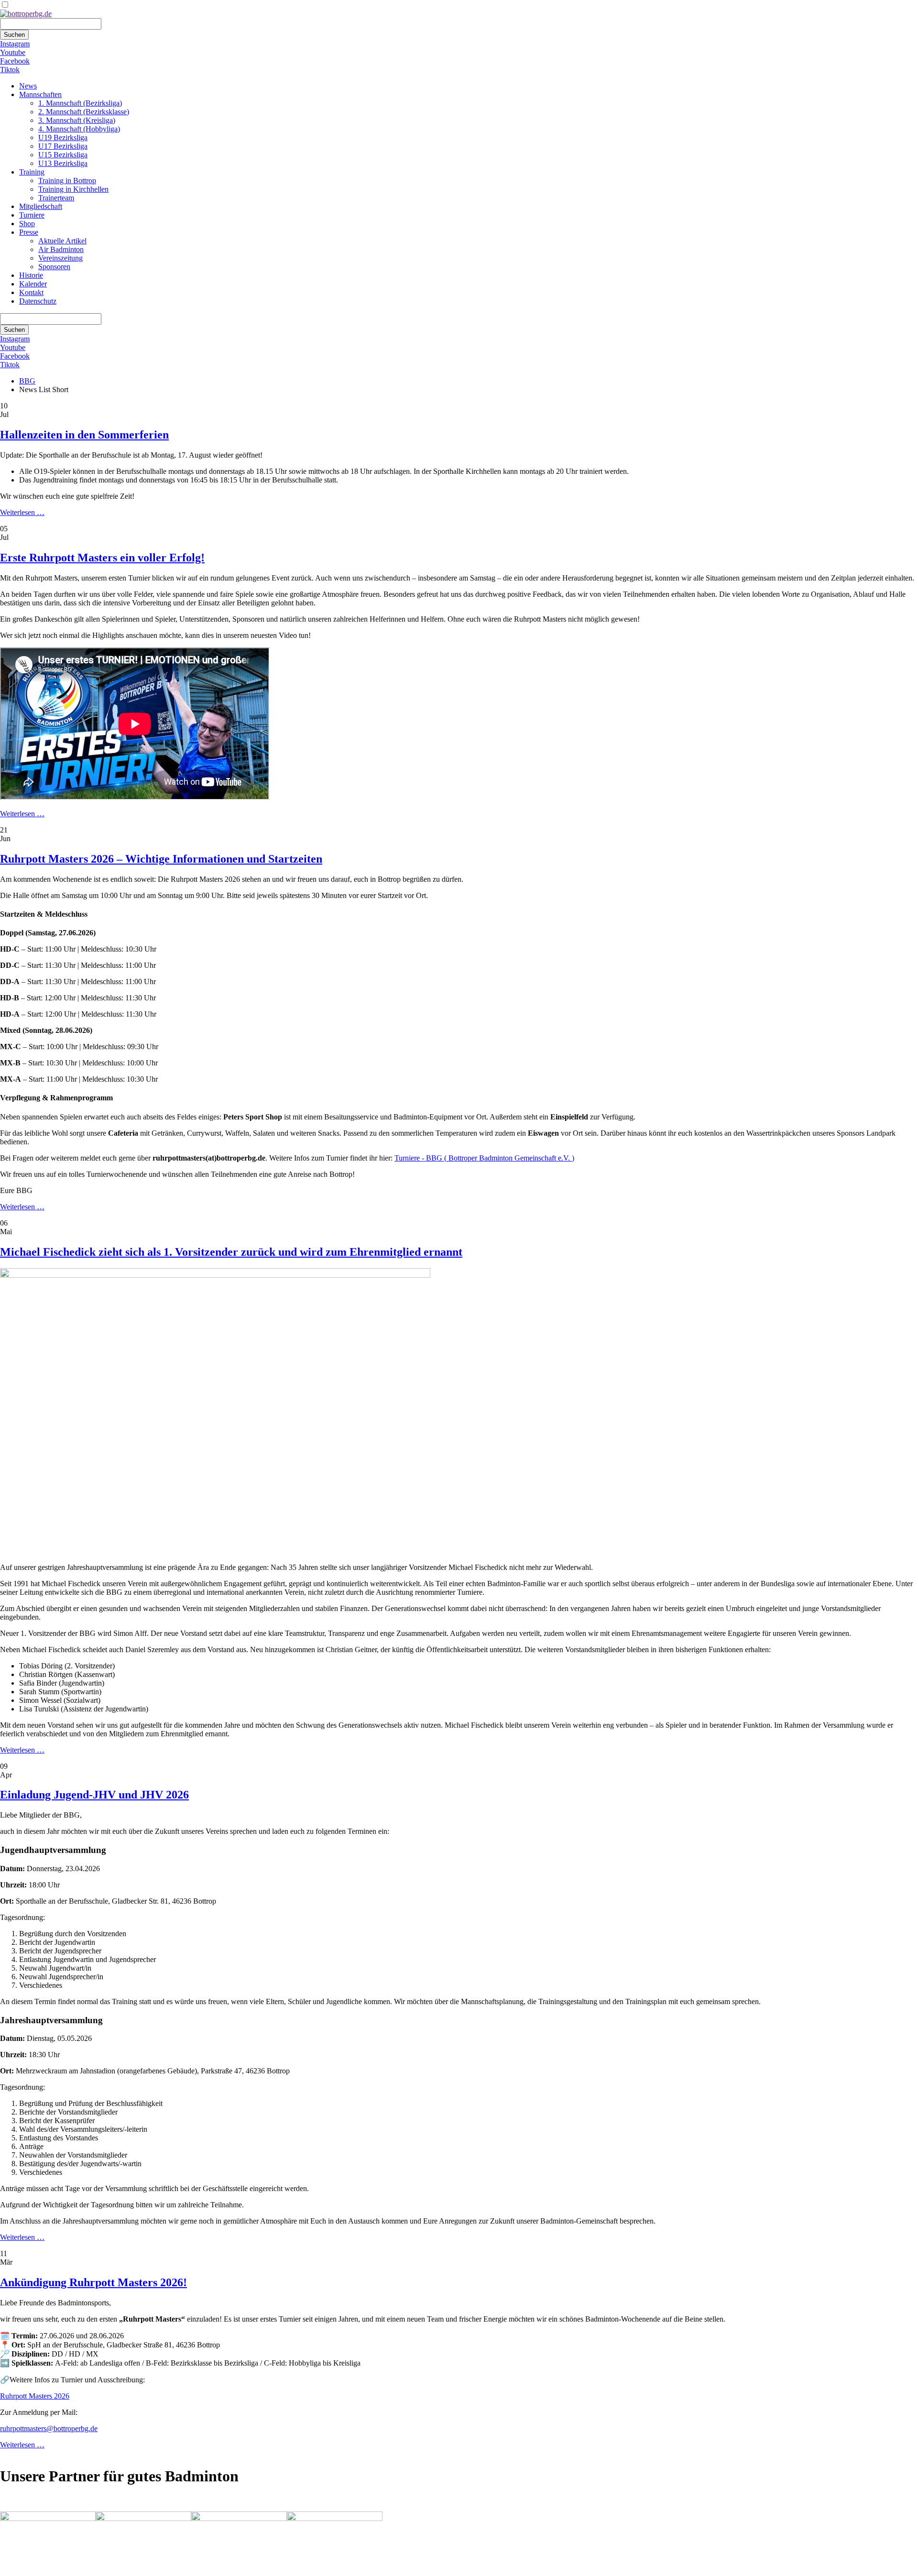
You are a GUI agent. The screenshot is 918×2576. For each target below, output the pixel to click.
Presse (29, 232)
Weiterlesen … (22, 512)
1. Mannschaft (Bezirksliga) (80, 103)
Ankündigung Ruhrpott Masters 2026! (93, 2282)
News (28, 86)
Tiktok (10, 70)
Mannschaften (40, 94)
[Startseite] (26, 14)
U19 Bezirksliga (63, 137)
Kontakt (31, 292)
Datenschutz (38, 301)
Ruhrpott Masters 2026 (35, 2396)
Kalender (33, 284)
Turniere (32, 215)
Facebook (15, 61)
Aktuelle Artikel (62, 241)
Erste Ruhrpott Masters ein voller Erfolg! (102, 558)
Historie (31, 275)
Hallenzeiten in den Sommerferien (84, 435)
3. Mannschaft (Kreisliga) (77, 120)
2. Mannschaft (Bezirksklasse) (84, 112)
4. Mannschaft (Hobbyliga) (79, 129)
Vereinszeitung (60, 258)
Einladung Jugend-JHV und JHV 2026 (94, 1795)
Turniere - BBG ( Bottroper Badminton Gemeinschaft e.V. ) (484, 1158)
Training (32, 172)
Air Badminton (61, 249)
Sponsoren (54, 267)
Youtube (13, 52)
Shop (27, 224)
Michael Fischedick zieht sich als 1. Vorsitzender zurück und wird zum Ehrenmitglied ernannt (231, 1252)
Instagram (15, 44)
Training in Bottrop (67, 181)
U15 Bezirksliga (63, 155)
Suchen (14, 35)
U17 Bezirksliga (63, 146)
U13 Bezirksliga (63, 163)
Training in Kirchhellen (73, 189)
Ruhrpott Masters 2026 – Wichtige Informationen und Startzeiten (161, 859)
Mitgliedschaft (41, 206)
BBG (27, 381)
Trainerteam (56, 198)
